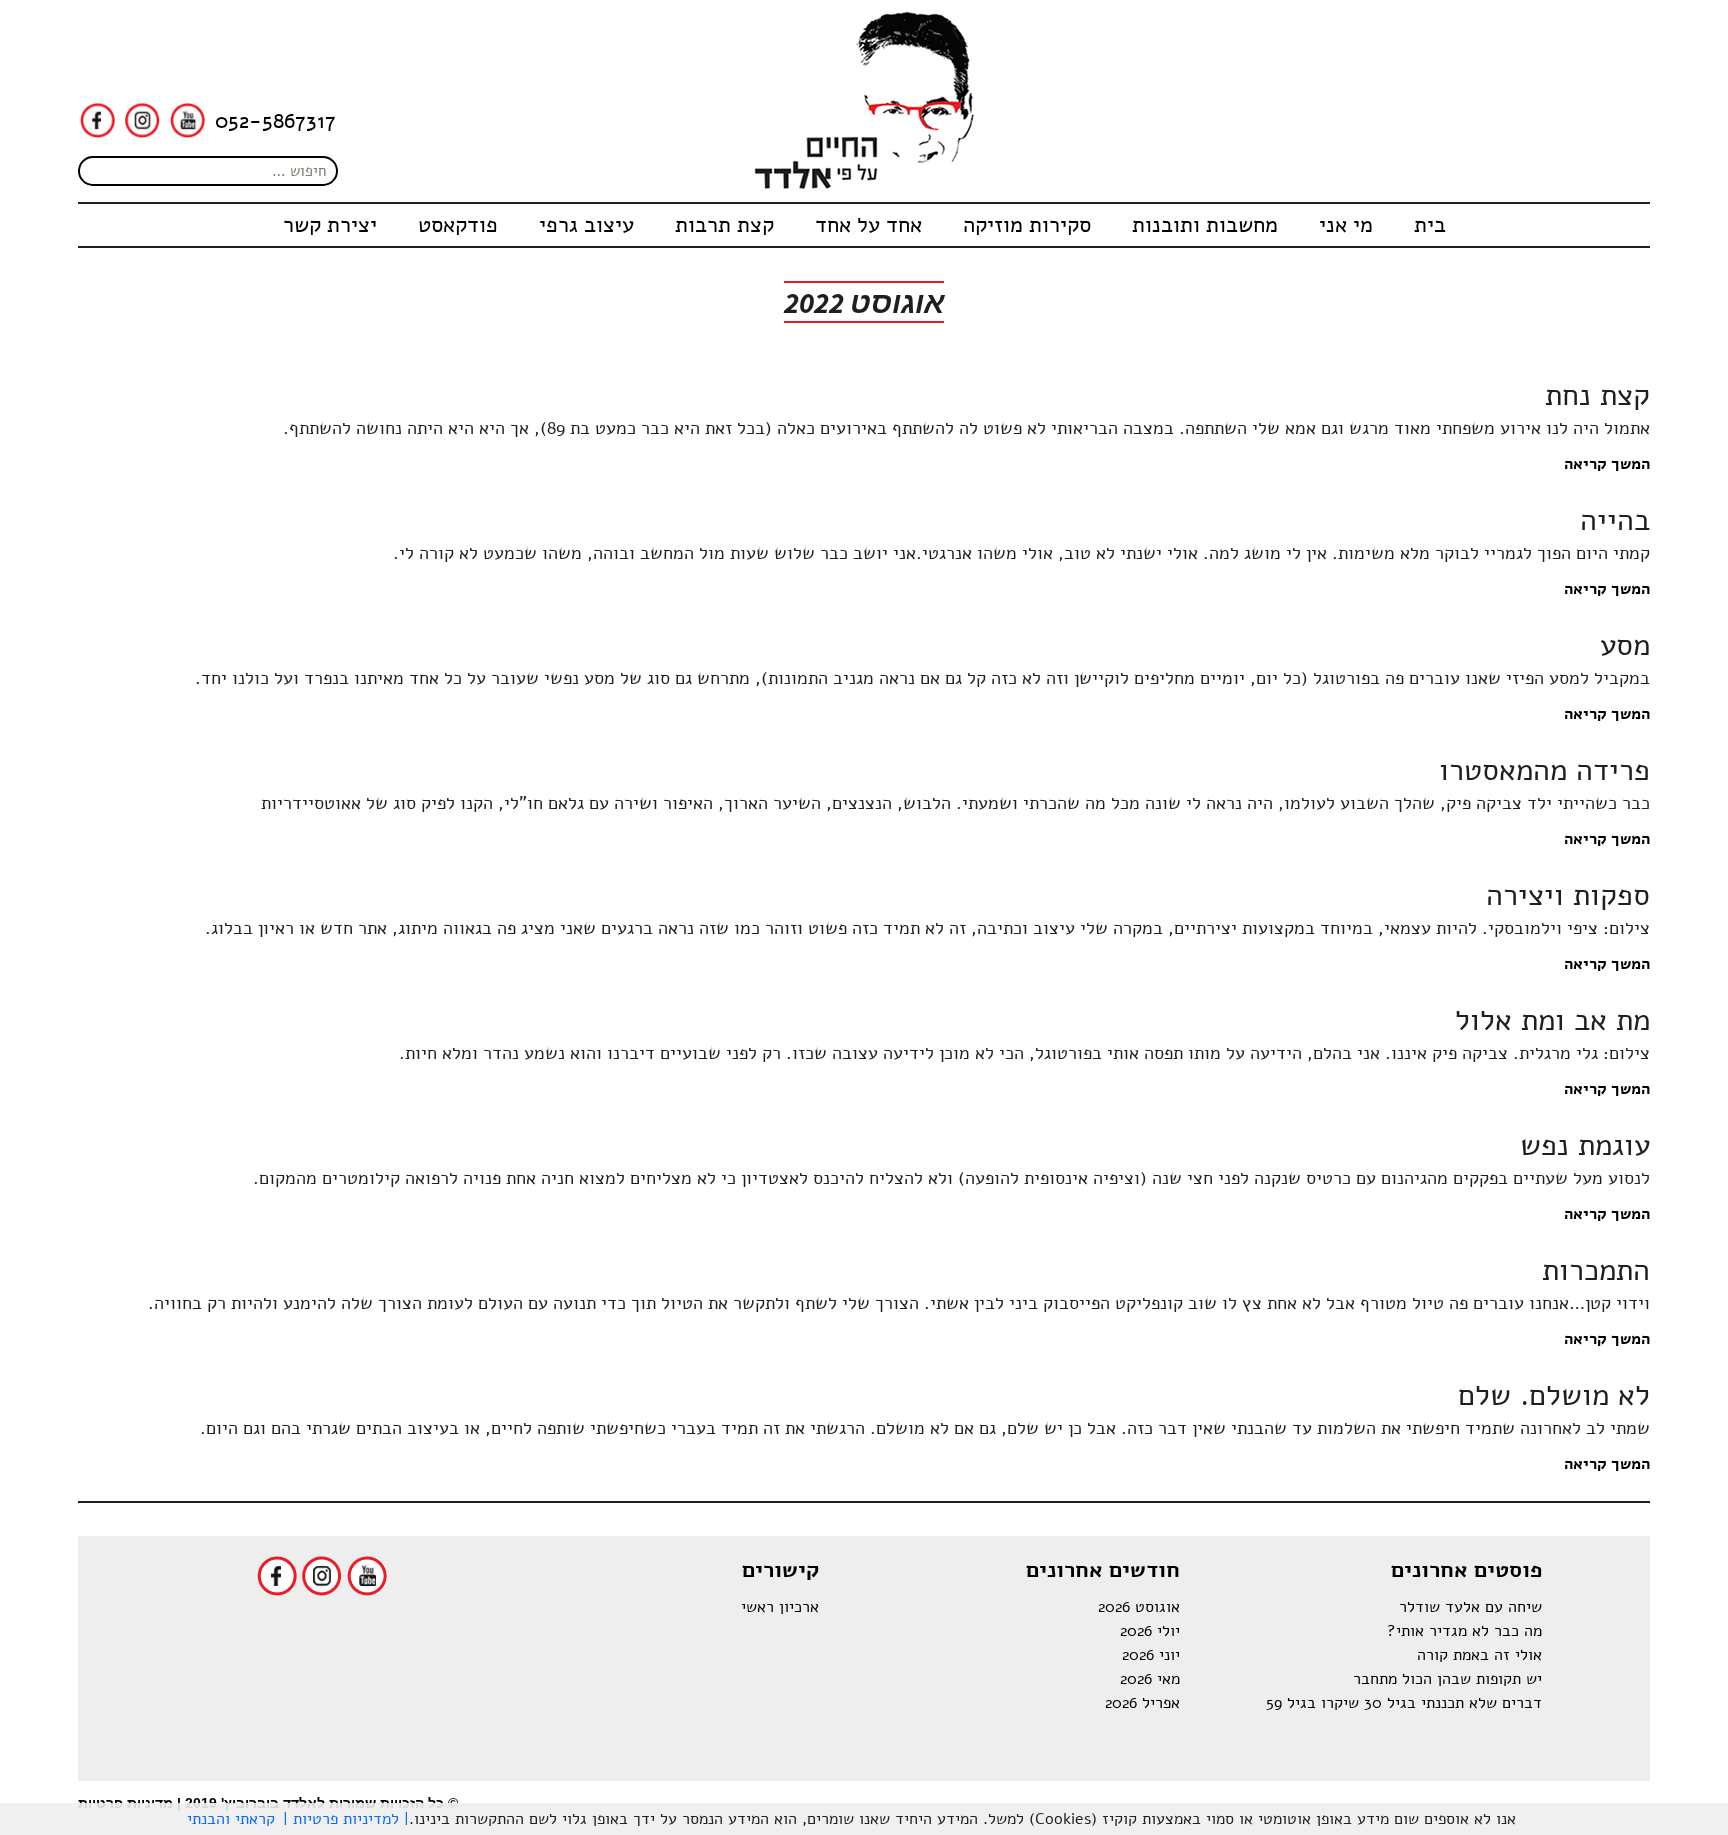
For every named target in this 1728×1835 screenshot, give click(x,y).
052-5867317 (275, 121)
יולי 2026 (1150, 1631)
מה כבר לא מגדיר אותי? (1464, 1631)
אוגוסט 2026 (1139, 1607)
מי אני (1346, 225)
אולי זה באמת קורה (1479, 1655)
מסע (1625, 645)
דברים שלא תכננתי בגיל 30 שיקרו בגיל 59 (1404, 1703)
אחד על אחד (868, 225)
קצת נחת (1597, 395)
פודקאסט (458, 225)
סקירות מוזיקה (1027, 225)
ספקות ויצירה (1568, 895)
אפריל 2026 (1142, 1703)
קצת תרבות (724, 225)
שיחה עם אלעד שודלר (1470, 1607)
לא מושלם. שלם (1554, 1395)
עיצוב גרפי (586, 225)
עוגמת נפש (1585, 1145)
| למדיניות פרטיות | (346, 1819)
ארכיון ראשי (780, 1607)
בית (1430, 225)
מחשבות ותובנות (1205, 225)
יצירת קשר (330, 225)
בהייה (1615, 520)
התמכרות (1596, 1270)
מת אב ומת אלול (1552, 1020)
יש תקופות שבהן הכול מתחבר (1447, 1679)
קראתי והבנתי (231, 1819)
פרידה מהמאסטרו (1544, 770)
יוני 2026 (1151, 1655)
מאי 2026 (1150, 1679)
